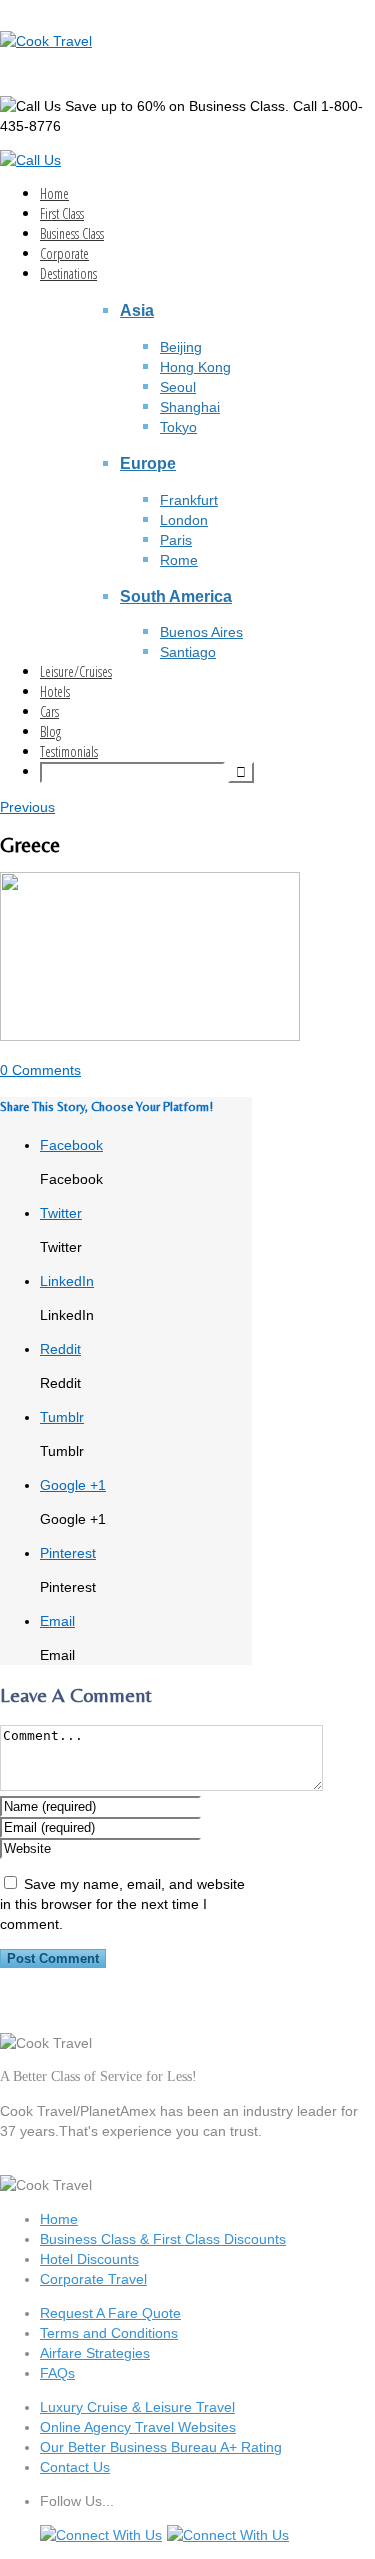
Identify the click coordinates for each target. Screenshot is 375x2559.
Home (54, 193)
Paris (176, 540)
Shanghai (190, 407)
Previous (27, 807)
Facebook (71, 1145)
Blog (50, 731)
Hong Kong (195, 367)
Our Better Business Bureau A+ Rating (161, 2447)
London (184, 520)
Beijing (181, 347)
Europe (148, 463)
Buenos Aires (201, 632)
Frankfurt (189, 500)
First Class (62, 213)
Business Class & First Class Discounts (163, 2239)
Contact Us (75, 2467)
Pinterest (68, 1553)
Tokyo (178, 427)
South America (176, 596)
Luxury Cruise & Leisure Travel (137, 2407)
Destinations (68, 273)
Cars (49, 711)
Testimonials (69, 751)
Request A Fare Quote (110, 2313)
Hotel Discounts (89, 2259)
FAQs (57, 2373)
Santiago (188, 652)
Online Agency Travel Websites (138, 2427)
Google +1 (73, 1485)
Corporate (64, 253)
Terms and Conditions (109, 2333)
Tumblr (62, 1417)
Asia (137, 310)
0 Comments (40, 1070)
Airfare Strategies (95, 2353)
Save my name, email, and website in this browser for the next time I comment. (122, 1904)
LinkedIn (67, 1281)
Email (57, 1621)
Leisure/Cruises (76, 671)
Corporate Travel (93, 2279)
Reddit (60, 1349)
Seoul (178, 387)
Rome (179, 560)
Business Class (72, 233)
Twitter (61, 1213)
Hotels (55, 691)
